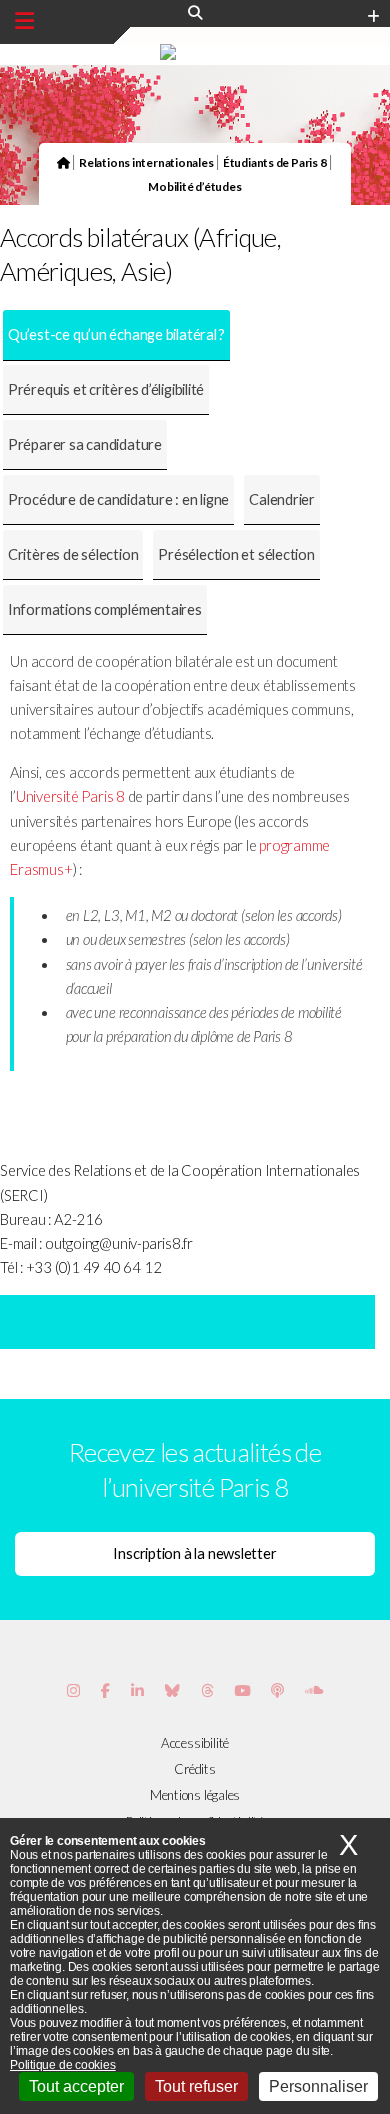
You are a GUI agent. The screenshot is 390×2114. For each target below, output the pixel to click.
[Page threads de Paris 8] (207, 1690)
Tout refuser (196, 2086)
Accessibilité (195, 1743)
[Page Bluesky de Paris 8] (172, 1690)
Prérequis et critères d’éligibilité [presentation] (106, 389)
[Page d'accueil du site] (63, 162)
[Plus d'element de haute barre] (373, 17)
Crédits (194, 1769)
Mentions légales (195, 1795)
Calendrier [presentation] (282, 499)
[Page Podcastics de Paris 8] (277, 1690)
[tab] (116, 335)
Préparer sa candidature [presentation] (85, 444)
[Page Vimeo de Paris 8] (137, 1690)
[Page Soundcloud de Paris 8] (314, 1690)
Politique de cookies (63, 2065)
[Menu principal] (24, 21)
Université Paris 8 (70, 796)
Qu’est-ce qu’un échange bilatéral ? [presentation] (116, 334)
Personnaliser (318, 2086)
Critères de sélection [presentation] (73, 554)
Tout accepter (76, 2086)
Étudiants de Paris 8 (275, 162)
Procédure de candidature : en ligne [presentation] (118, 499)
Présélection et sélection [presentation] (236, 554)
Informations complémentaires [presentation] (105, 609)
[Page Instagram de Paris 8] (73, 1690)
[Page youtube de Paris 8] (242, 1690)
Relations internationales (146, 162)
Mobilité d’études (194, 186)
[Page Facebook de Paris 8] (105, 1690)
